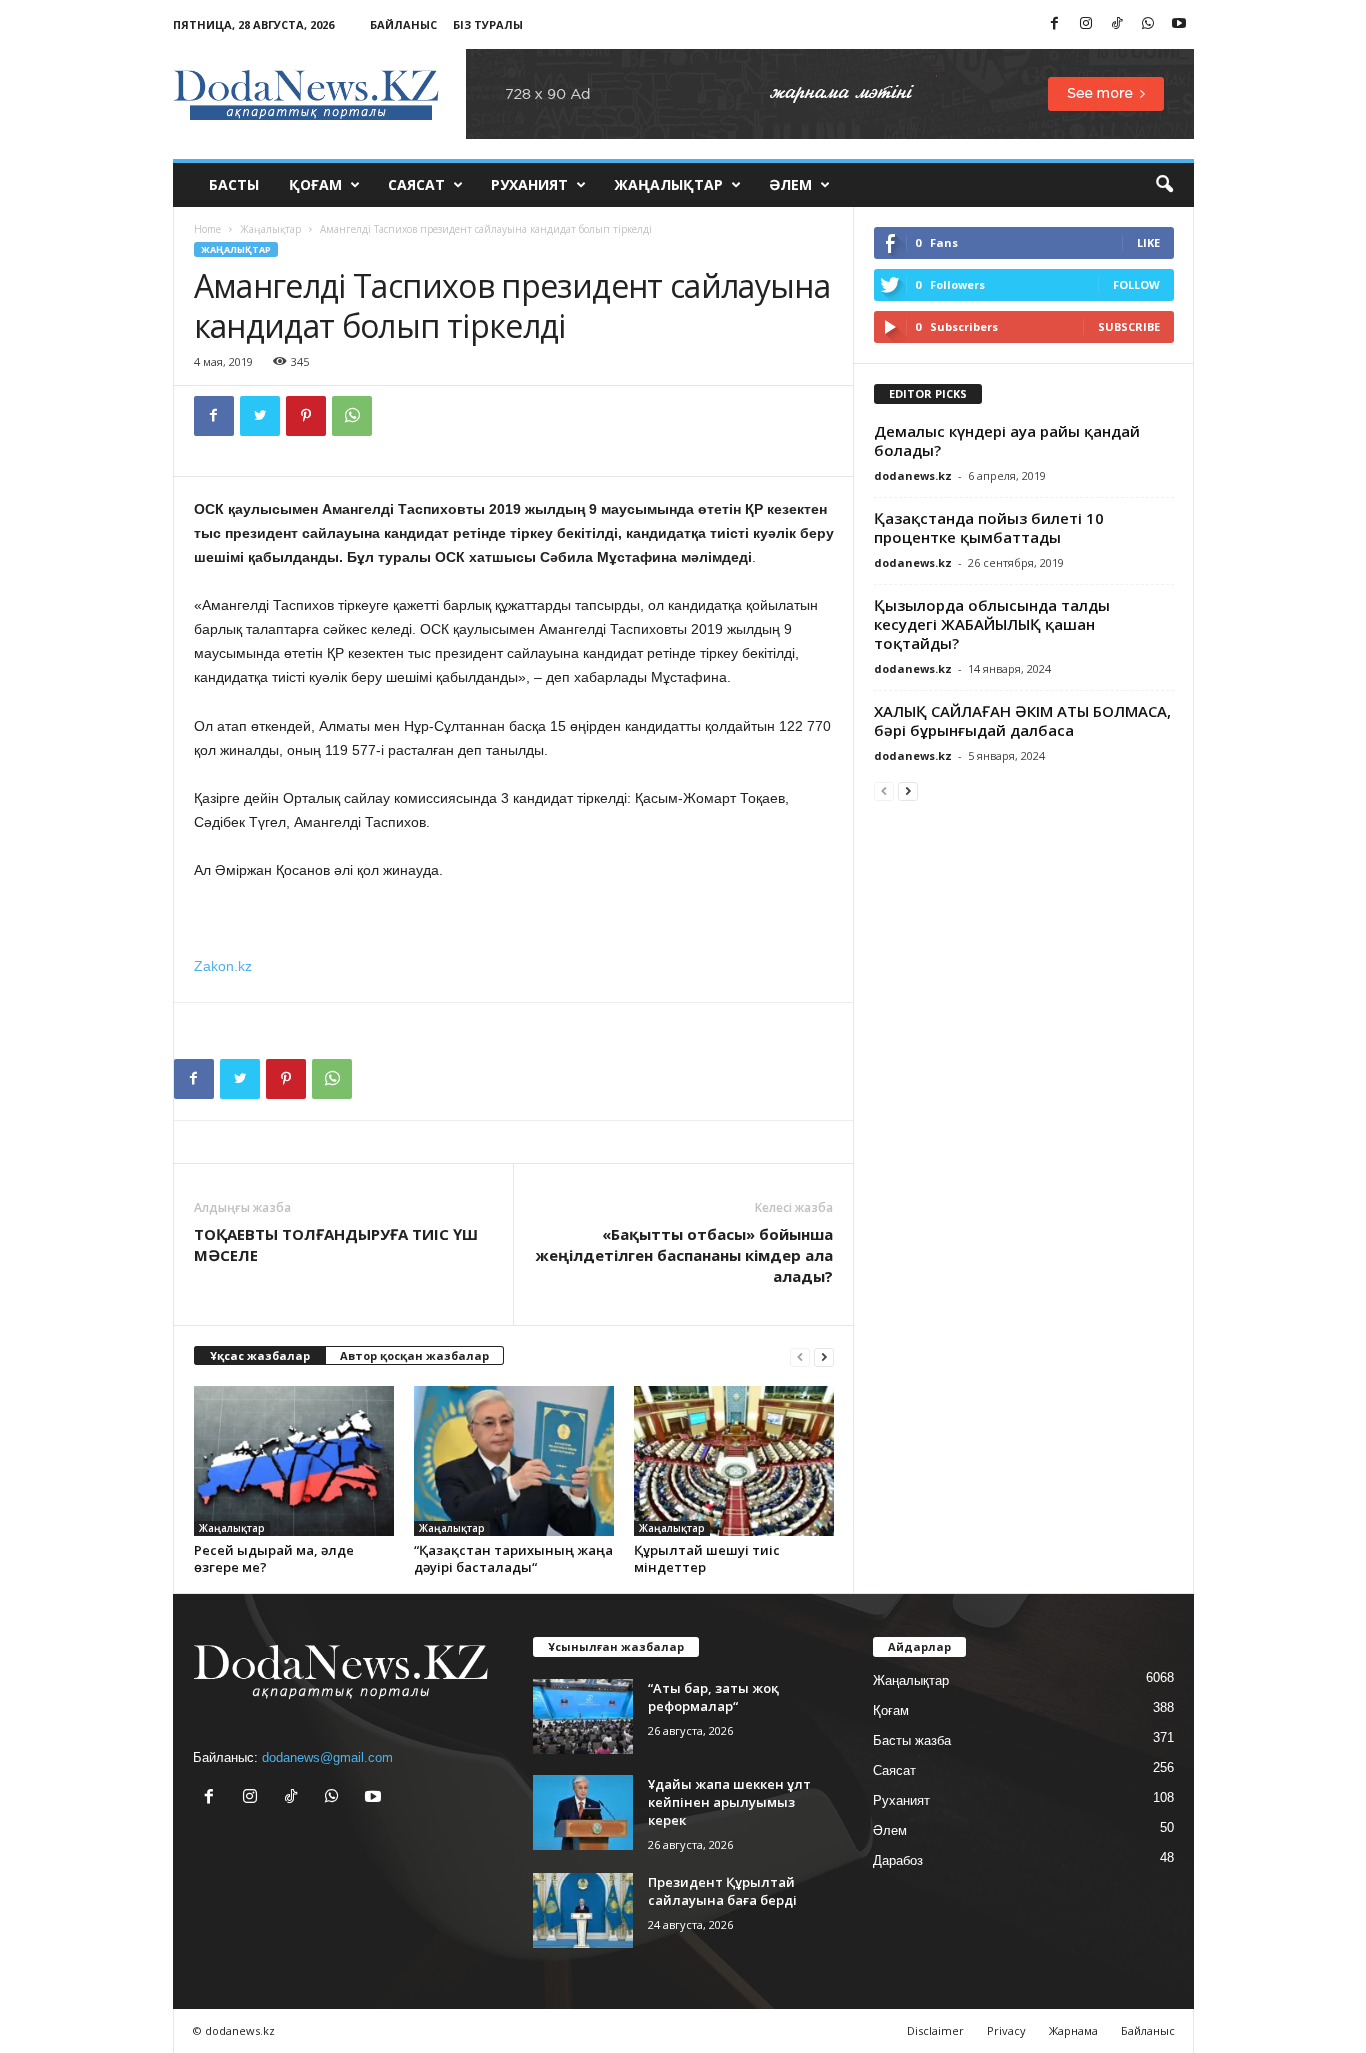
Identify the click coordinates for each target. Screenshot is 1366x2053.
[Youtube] (1179, 24)
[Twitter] (260, 416)
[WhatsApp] (1148, 24)
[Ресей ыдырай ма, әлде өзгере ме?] (294, 1461)
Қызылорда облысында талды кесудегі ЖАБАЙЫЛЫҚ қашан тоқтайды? (992, 624)
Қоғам (315, 184)
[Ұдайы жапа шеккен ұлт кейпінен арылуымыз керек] (583, 1812)
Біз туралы (488, 24)
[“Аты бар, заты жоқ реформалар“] (583, 1716)
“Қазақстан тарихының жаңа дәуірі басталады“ (513, 1558)
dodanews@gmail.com (327, 1757)
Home (207, 229)
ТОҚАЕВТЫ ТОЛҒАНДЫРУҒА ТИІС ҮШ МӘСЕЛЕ (336, 1244)
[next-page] (824, 1356)
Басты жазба (912, 1740)
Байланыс (403, 24)
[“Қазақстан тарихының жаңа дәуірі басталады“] (514, 1461)
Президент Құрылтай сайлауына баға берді (722, 1891)
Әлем (790, 184)
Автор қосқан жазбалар (414, 1355)
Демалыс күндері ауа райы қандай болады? (1007, 440)
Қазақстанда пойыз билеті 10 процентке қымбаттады (989, 527)
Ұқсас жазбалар (260, 1355)
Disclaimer (935, 2030)
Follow (1136, 284)
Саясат (416, 184)
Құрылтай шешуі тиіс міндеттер (707, 1558)
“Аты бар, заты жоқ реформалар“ (713, 1697)
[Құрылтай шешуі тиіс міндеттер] (734, 1461)
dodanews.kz (913, 475)
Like (1148, 242)
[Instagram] (1086, 24)
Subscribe (1129, 326)
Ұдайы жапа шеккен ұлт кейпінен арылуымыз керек (729, 1802)
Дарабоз (898, 1860)
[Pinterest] (306, 416)
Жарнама (1073, 2030)
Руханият (529, 184)
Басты (234, 184)
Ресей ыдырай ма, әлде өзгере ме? (274, 1558)
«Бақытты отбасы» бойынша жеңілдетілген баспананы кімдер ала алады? (684, 1255)
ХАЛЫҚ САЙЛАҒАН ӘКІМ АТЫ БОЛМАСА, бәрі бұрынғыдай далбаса (1022, 720)
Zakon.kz (223, 966)
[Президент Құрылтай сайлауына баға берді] (583, 1910)
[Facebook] (1055, 24)
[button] (1164, 185)
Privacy (1006, 2030)
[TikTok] (1117, 24)
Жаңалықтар (668, 184)
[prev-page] (800, 1356)
